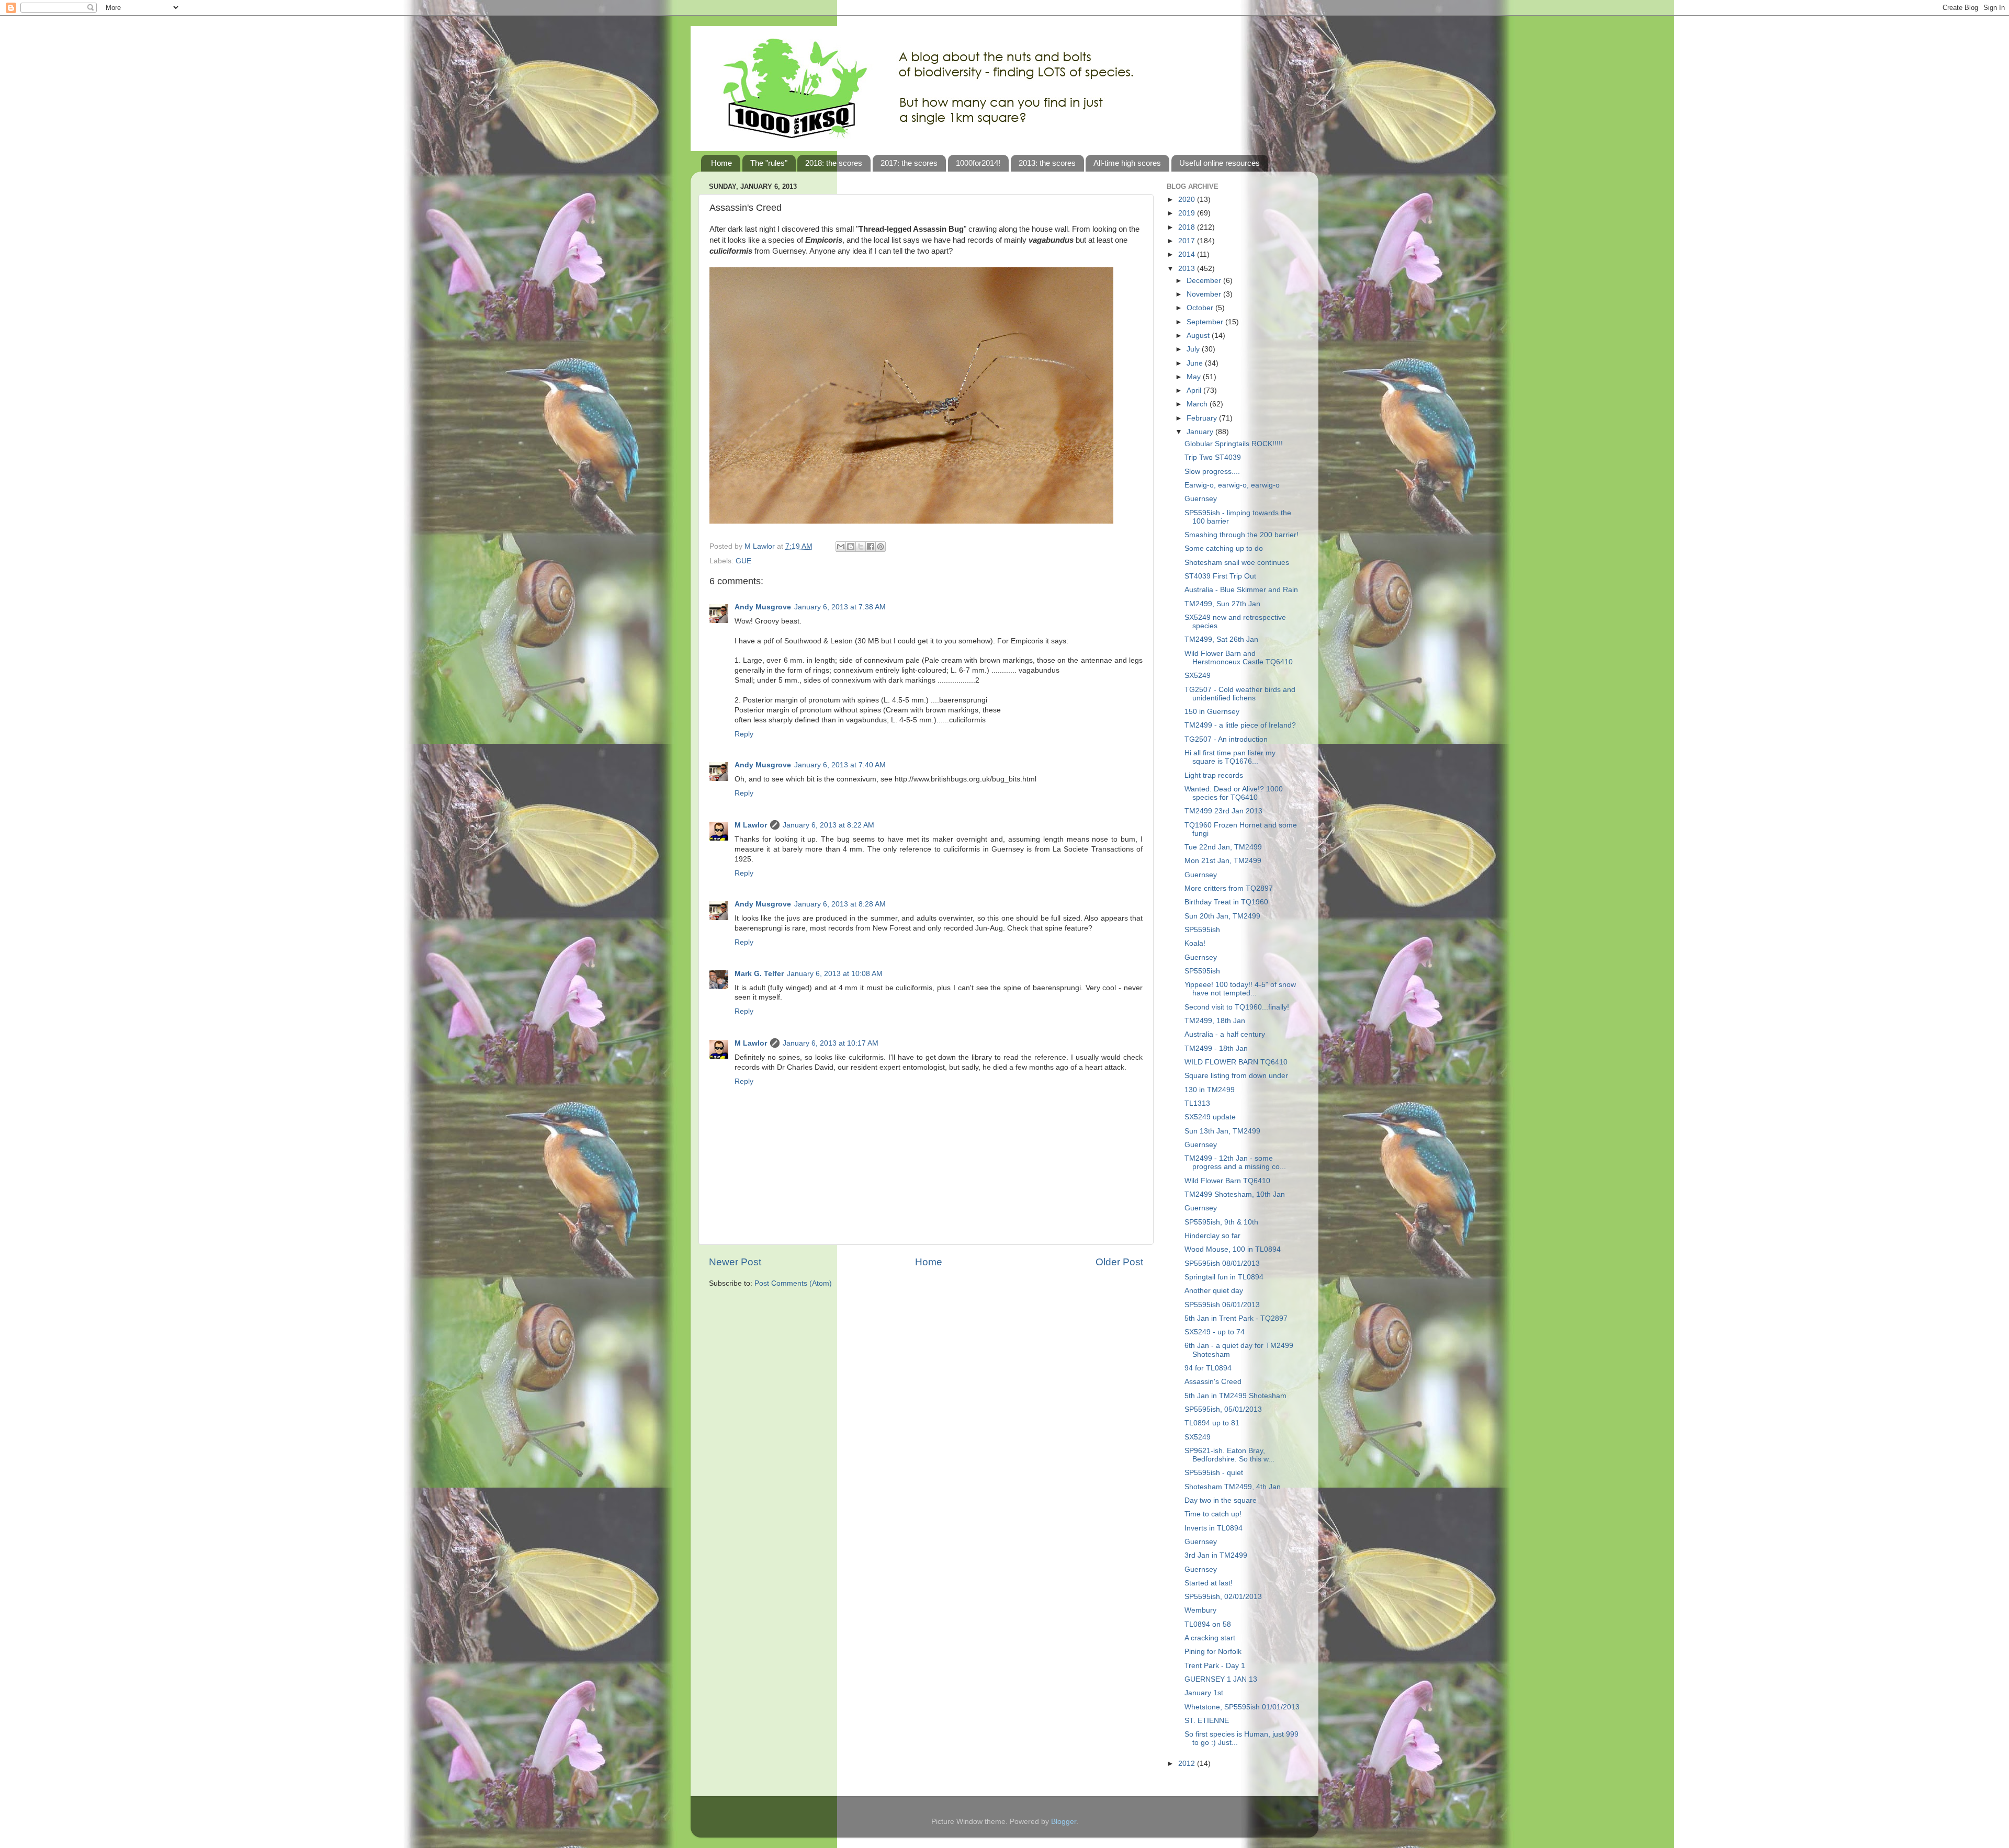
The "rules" (769, 163)
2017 (1188, 241)
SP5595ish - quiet (1214, 1473)
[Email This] (841, 547)
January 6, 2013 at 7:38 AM (840, 607)
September (1206, 322)
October (1201, 308)
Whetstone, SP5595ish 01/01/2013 (1242, 1707)
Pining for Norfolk (1213, 1652)
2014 (1188, 254)
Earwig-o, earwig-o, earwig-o (1232, 485)
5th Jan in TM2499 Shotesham (1235, 1396)
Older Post (1119, 1262)
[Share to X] (861, 547)
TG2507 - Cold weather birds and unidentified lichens (1240, 694)
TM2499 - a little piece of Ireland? (1240, 725)
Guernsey (1201, 499)
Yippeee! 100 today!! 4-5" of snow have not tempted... (1240, 989)
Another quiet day (1214, 1291)
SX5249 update (1210, 1117)
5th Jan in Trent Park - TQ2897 (1236, 1318)
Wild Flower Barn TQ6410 (1227, 1181)
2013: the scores (1047, 163)
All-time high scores (1127, 163)
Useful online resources (1220, 163)
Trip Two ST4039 (1213, 457)
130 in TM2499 (1210, 1090)
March (1198, 404)
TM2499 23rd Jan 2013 (1223, 811)
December (1205, 281)
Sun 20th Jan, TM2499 (1222, 916)
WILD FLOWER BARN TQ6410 (1236, 1062)
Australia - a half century (1225, 1034)
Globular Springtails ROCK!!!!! (1234, 444)
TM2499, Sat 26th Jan (1221, 639)
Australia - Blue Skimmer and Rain (1241, 590)
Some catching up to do (1224, 548)
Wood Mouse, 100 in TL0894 (1233, 1249)
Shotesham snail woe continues (1237, 563)
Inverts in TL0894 (1214, 1528)
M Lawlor (751, 825)
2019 (1188, 213)
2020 (1188, 200)
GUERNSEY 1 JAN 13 (1221, 1679)
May (1195, 377)
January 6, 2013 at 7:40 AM (840, 765)
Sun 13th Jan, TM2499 (1222, 1131)
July (1194, 349)
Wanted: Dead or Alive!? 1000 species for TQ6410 (1234, 793)
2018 (1188, 227)
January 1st (1204, 1693)
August (1199, 336)
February (1203, 418)
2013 (1188, 269)
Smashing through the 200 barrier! (1241, 535)
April (1195, 390)
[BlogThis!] (851, 547)
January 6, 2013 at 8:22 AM (828, 825)
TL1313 (1197, 1103)
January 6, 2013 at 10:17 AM (831, 1043)
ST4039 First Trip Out (1220, 576)
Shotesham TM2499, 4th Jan (1233, 1487)
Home (721, 163)
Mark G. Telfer (759, 974)
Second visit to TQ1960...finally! (1237, 1007)
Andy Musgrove (763, 607)
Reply (744, 734)
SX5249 (1198, 676)
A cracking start (1210, 1638)
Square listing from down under (1236, 1076)
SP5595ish (1202, 930)
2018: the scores (834, 163)
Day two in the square (1221, 1500)
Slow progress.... (1212, 472)
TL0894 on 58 (1208, 1624)
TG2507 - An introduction (1226, 739)
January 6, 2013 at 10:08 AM (835, 974)
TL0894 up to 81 (1212, 1423)
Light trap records (1214, 775)
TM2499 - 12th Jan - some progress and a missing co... (1235, 1163)
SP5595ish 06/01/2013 (1222, 1305)
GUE (743, 561)
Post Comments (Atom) (793, 1283)
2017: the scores (909, 163)
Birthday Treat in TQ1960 (1226, 902)
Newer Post (735, 1262)
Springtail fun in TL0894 (1224, 1277)
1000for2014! (978, 163)
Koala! (1195, 943)
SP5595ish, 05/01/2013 (1223, 1409)
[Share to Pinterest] (881, 547)
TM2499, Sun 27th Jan (1222, 604)
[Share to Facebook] (871, 547)
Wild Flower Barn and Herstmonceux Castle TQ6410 (1239, 658)
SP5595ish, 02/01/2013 (1223, 1597)
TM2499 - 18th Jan (1216, 1048)
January (1201, 432)
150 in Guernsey (1212, 712)
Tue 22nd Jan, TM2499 (1223, 847)
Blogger (1064, 1822)
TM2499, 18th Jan (1215, 1021)
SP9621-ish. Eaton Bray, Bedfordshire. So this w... (1229, 1455)
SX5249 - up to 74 (1215, 1332)
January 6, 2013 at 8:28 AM (840, 904)
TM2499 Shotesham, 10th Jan (1235, 1194)
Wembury (1200, 1610)
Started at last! (1209, 1583)
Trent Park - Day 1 (1215, 1666)
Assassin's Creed (1213, 1382)
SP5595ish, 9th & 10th (1221, 1222)
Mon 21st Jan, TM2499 (1223, 861)
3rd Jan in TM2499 (1216, 1555)
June (1196, 363)
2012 (1188, 1764)
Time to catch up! (1213, 1514)
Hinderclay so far (1212, 1236)
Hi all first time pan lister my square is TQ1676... (1230, 757)
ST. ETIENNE (1207, 1721)
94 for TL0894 (1208, 1368)
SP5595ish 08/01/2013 (1222, 1263)
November (1205, 294)
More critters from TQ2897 (1229, 888)
